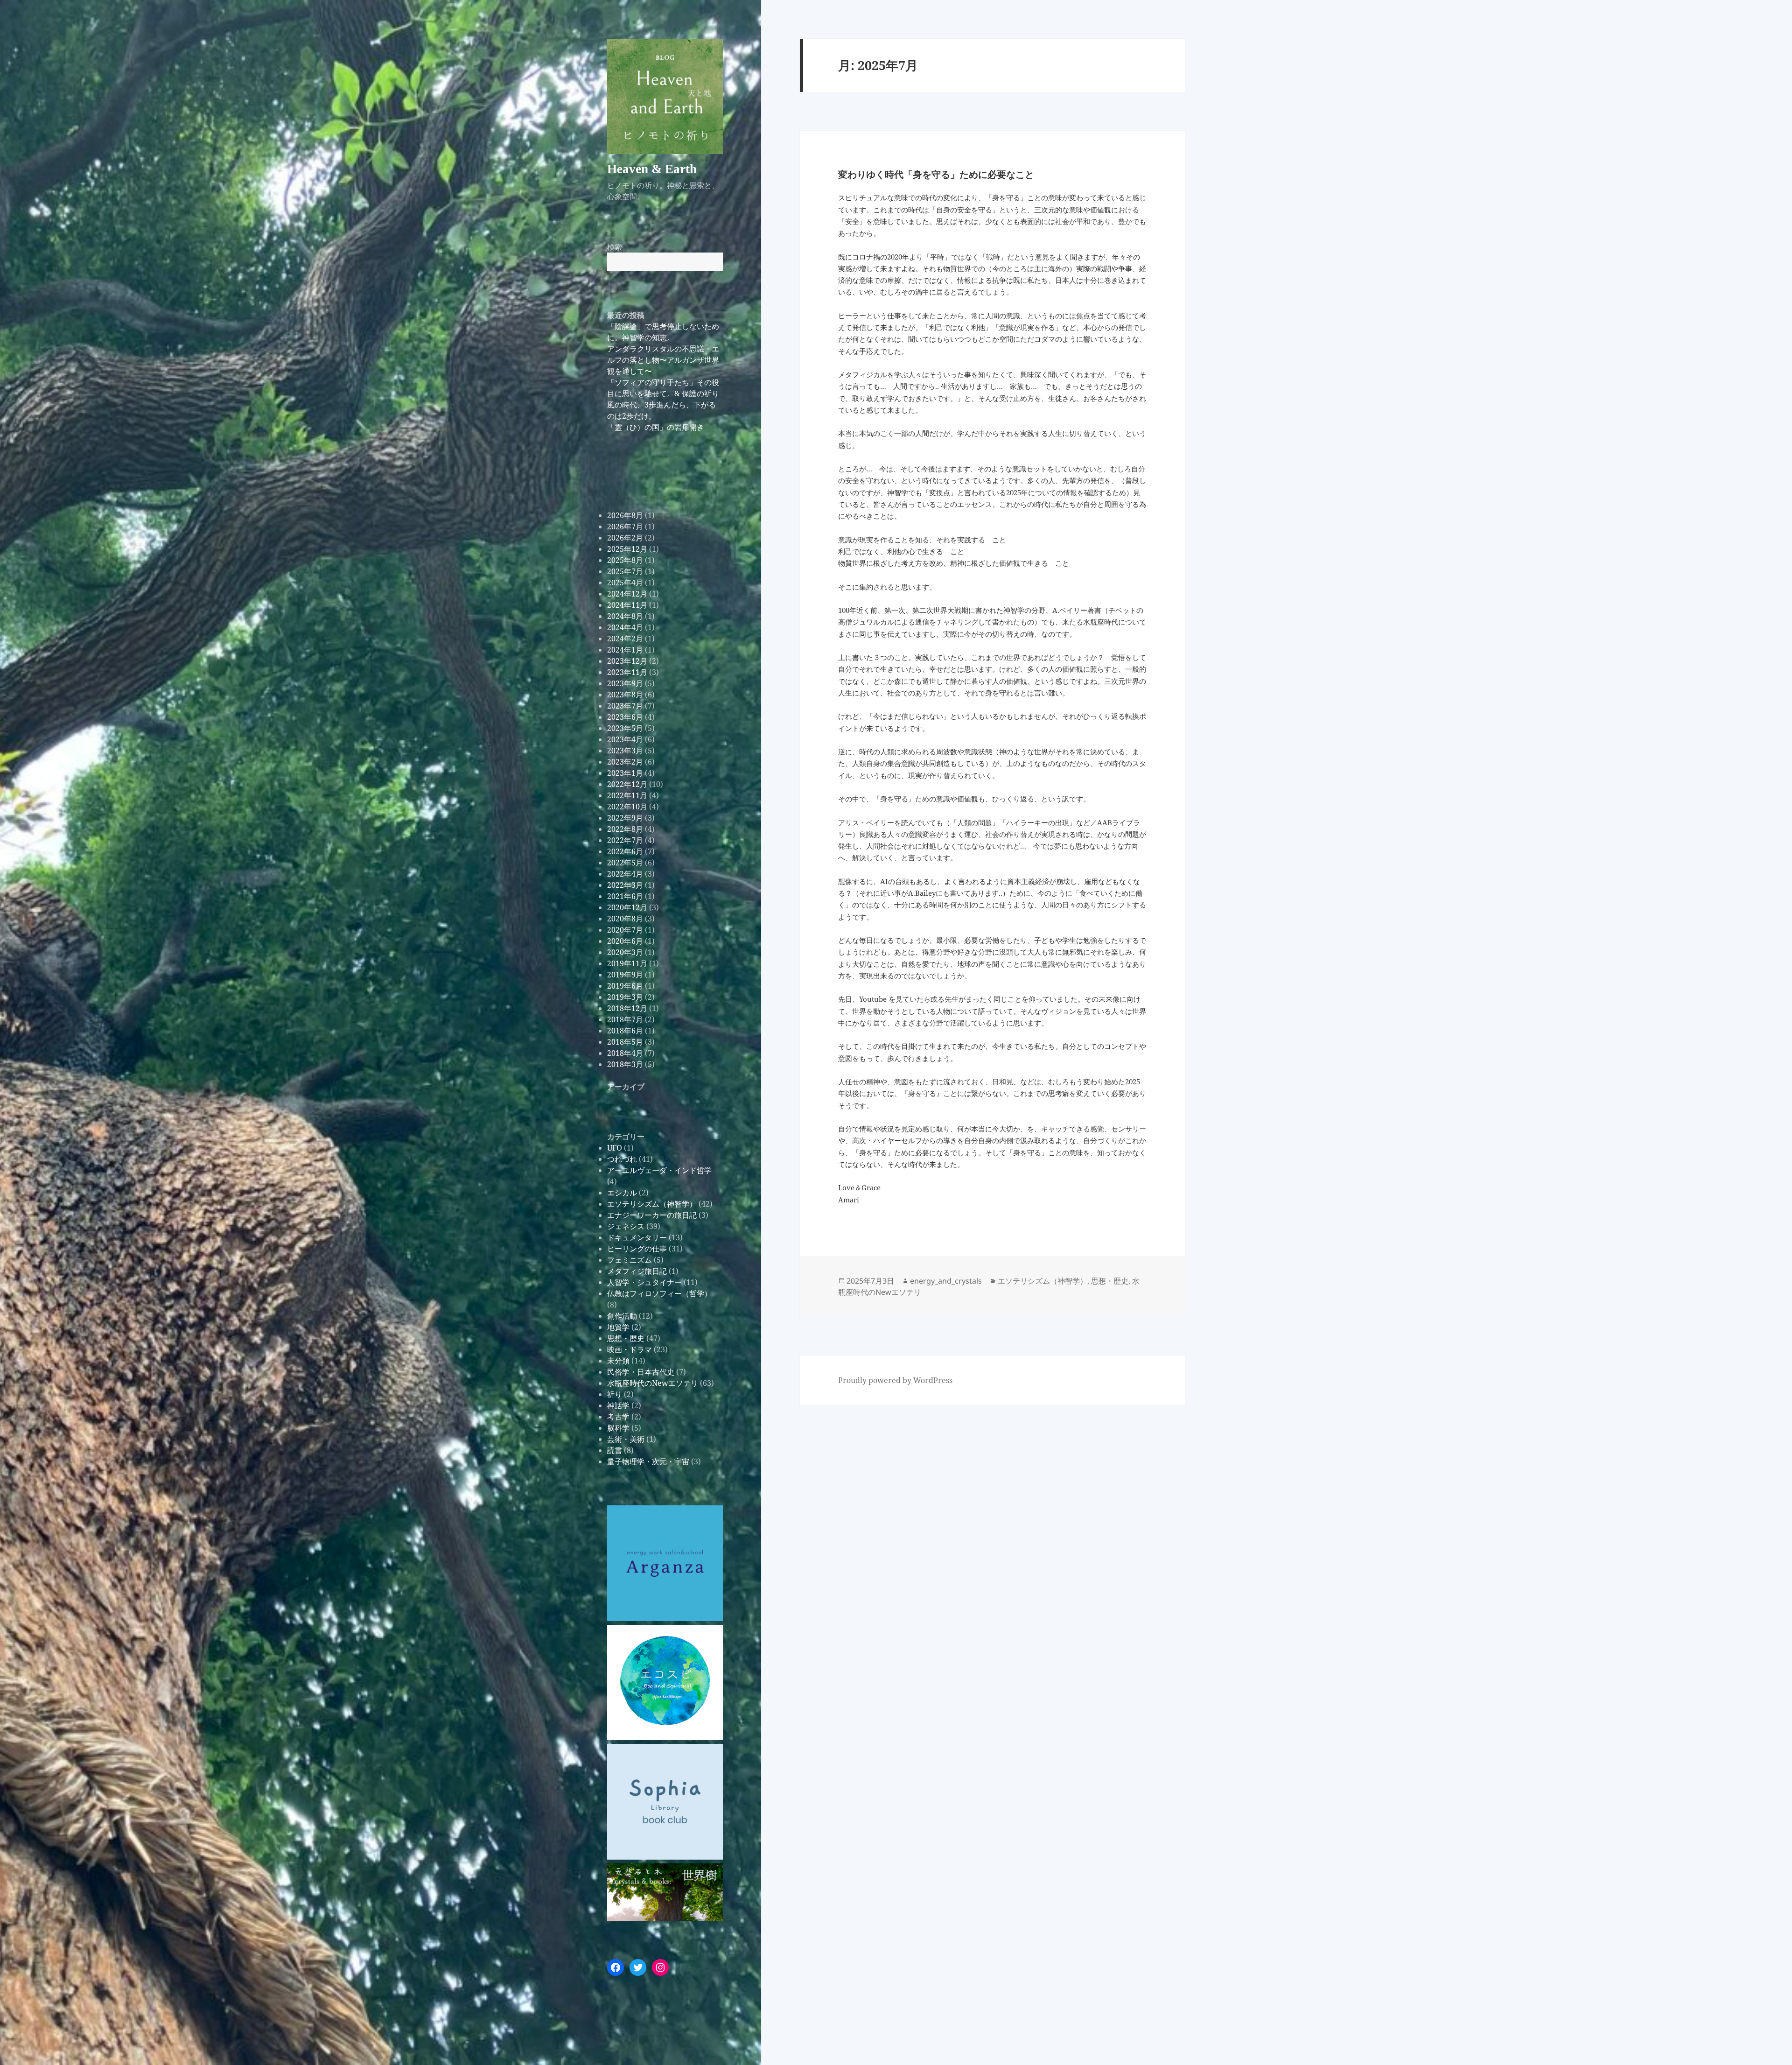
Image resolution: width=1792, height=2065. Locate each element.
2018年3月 (625, 1064)
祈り (615, 1394)
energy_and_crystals (946, 1281)
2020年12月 (627, 907)
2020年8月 (625, 919)
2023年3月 (625, 751)
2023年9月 (625, 683)
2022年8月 (625, 829)
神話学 (618, 1405)
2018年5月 (625, 1042)
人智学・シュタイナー (644, 1282)
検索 (615, 247)
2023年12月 (627, 661)
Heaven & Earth (652, 169)
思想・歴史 (626, 1338)
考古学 (618, 1417)
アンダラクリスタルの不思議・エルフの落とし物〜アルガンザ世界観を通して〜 (663, 360)
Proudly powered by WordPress (895, 1380)
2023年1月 (625, 773)
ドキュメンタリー (637, 1237)
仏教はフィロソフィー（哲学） (659, 1293)
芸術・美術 (626, 1439)
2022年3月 (625, 885)
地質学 (618, 1327)
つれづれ (622, 1159)
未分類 (618, 1361)
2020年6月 (625, 941)
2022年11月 (627, 795)
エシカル (622, 1193)
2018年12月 (627, 1008)
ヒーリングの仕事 (637, 1249)
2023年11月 (627, 672)
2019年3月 (625, 997)
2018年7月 (625, 1019)
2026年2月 (625, 538)
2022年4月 (625, 874)
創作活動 (622, 1316)
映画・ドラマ (630, 1349)
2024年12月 (627, 594)
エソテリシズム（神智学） (652, 1204)
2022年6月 (625, 851)
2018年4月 (625, 1053)
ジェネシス (626, 1226)
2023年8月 (625, 695)
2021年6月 (625, 896)
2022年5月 (625, 863)
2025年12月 (627, 549)
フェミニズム (630, 1260)
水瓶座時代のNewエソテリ (653, 1383)
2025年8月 (625, 560)
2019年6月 (625, 986)
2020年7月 (625, 930)
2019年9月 (625, 975)
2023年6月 (625, 717)
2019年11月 (627, 963)
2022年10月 (627, 807)
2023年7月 (625, 706)
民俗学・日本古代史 (641, 1372)
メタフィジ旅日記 (637, 1271)
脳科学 (618, 1428)
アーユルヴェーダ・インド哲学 (659, 1170)
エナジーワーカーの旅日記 (652, 1215)
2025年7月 (625, 571)
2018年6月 (625, 1031)
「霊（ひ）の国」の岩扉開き (656, 427)
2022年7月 (625, 840)
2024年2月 (625, 639)
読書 (615, 1450)
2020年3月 (625, 952)
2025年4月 (625, 583)
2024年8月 (625, 616)
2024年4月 (625, 627)
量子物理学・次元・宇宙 (648, 1461)
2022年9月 (625, 818)
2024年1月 (625, 650)
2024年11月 (627, 605)
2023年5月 (625, 728)
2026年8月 (625, 515)
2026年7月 (625, 527)
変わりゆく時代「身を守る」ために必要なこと (936, 174)
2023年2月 (625, 762)
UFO (615, 1148)
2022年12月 (627, 784)
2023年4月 (625, 739)
